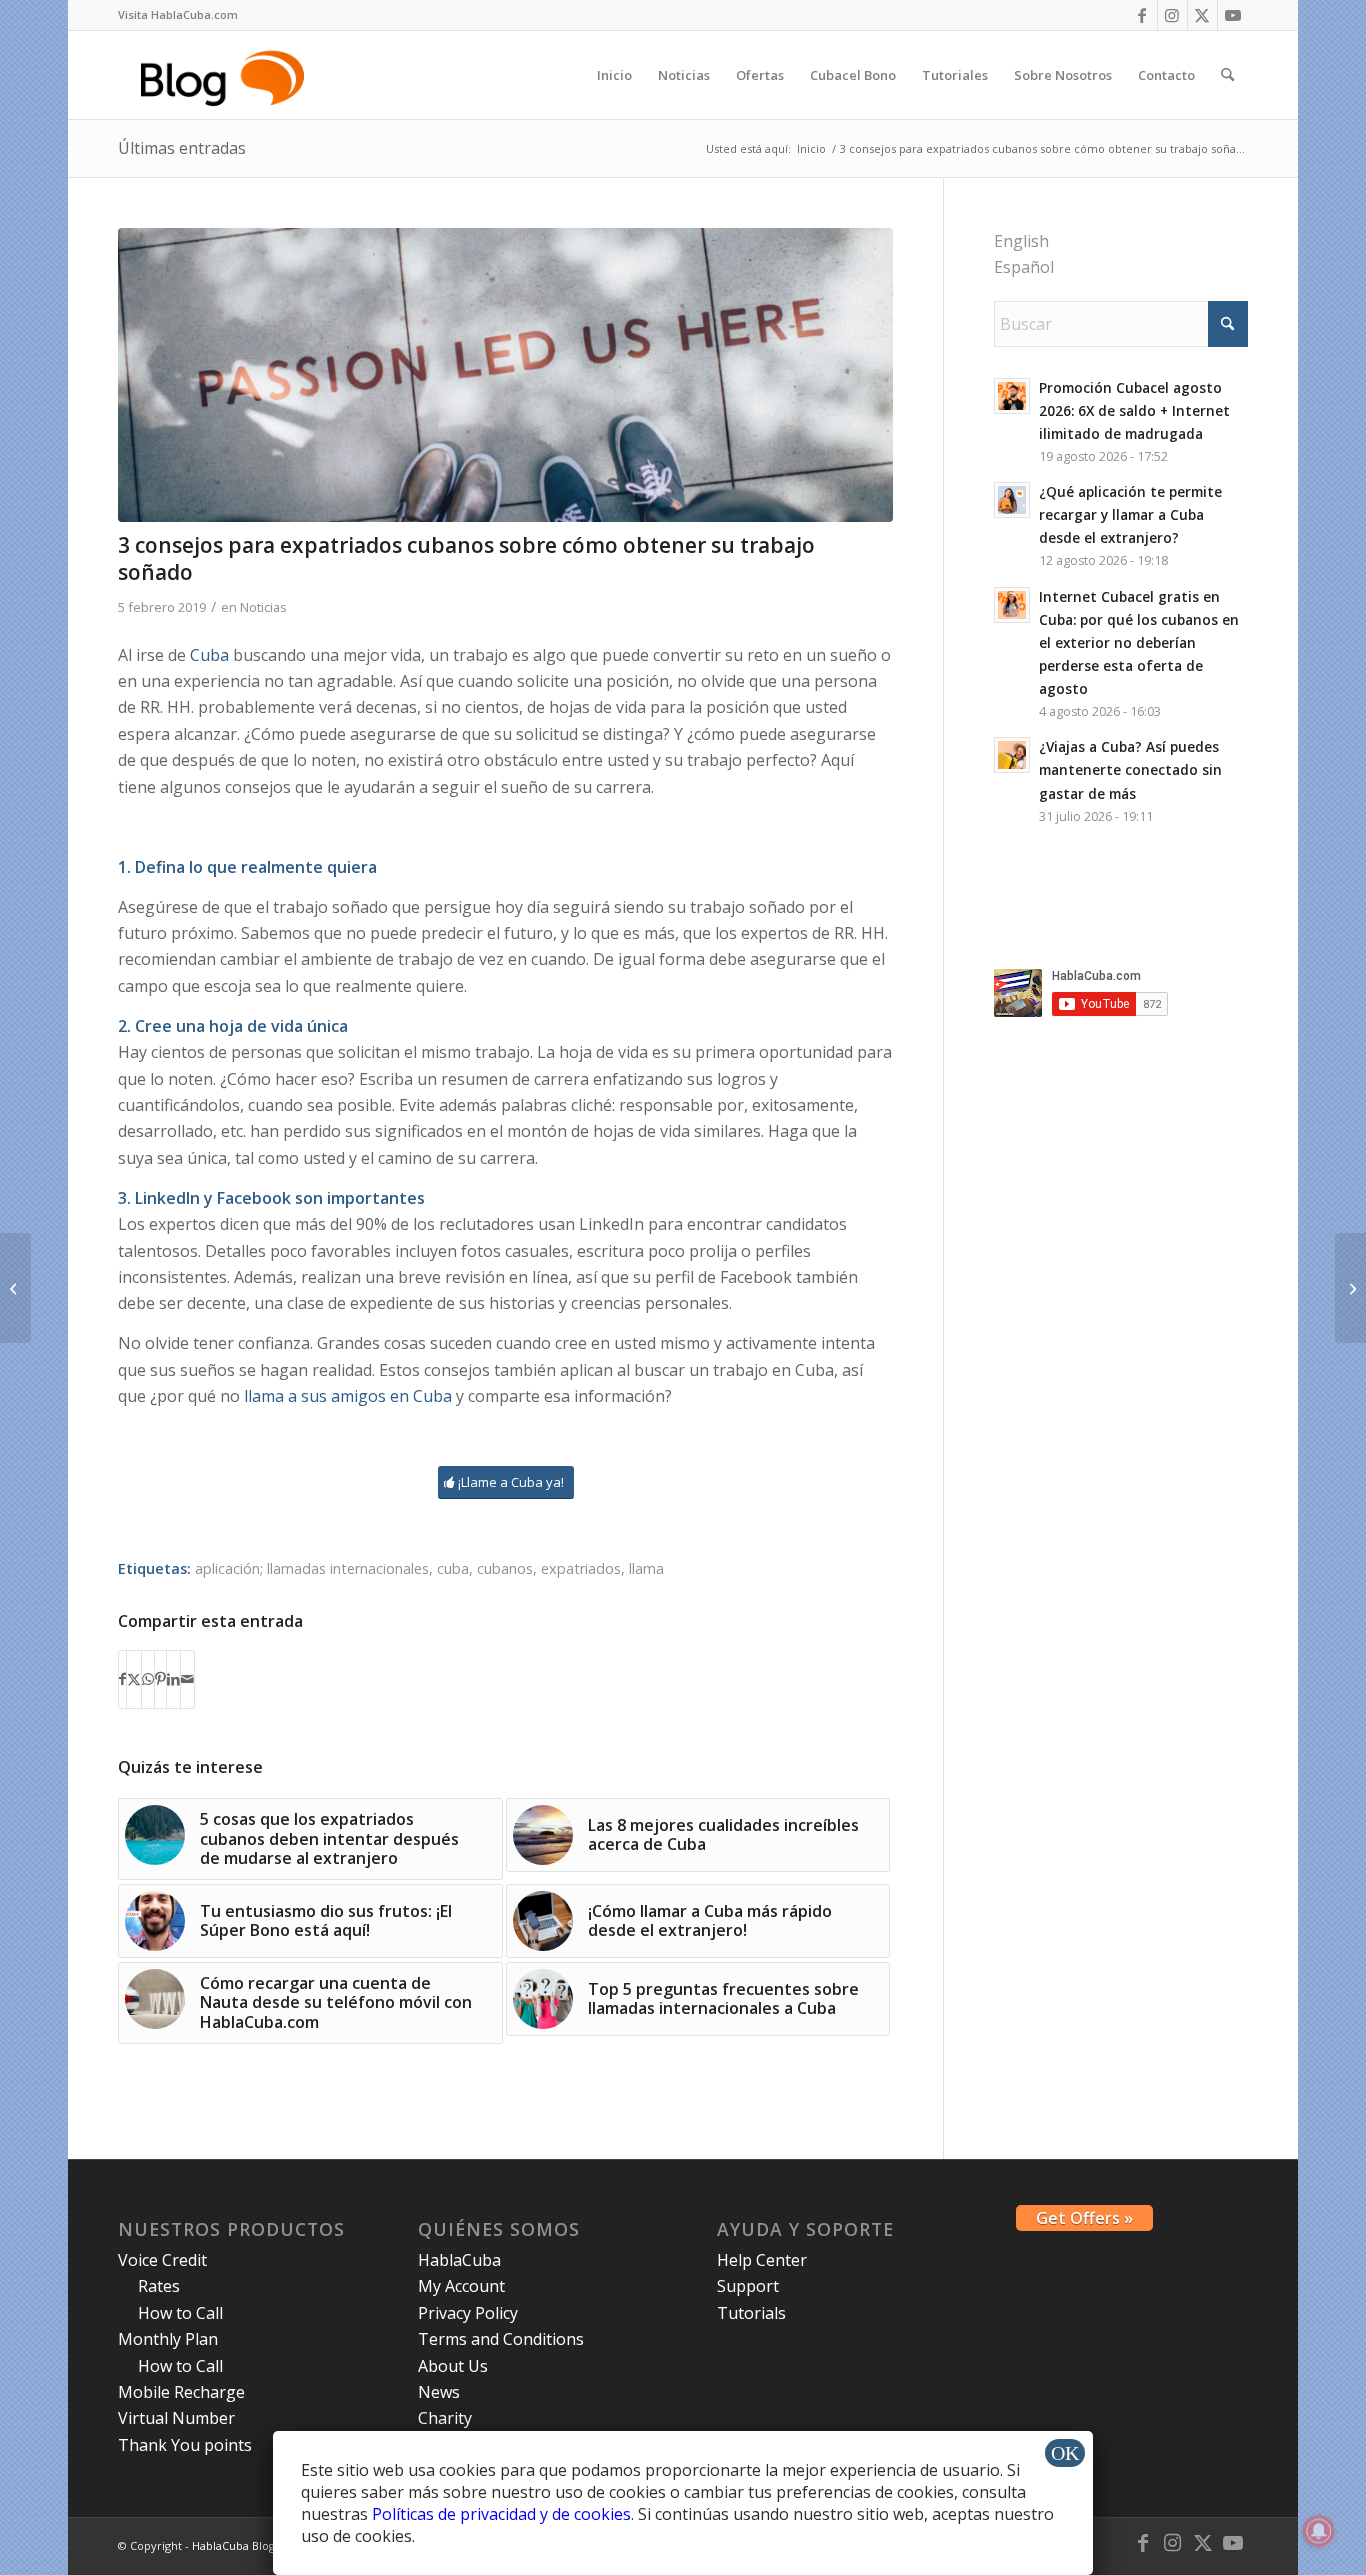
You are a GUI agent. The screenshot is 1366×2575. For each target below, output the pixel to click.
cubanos (505, 1568)
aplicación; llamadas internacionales (312, 1568)
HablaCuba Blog (233, 2545)
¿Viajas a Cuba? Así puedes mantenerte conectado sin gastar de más (1130, 769)
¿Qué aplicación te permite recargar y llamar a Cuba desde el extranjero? (1130, 514)
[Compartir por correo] (187, 1679)
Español (1024, 267)
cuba (453, 1568)
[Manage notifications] (1319, 2531)
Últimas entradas (182, 148)
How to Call (180, 2313)
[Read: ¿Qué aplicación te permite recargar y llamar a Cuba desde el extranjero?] (1012, 500)
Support (748, 2286)
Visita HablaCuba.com (178, 14)
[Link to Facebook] (1142, 15)
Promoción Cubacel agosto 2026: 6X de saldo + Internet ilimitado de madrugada (1134, 410)
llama (646, 1568)
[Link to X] (1202, 15)
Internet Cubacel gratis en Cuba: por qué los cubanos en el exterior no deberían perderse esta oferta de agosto (1139, 643)
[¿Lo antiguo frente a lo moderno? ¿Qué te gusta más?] (1350, 1288)
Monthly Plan (168, 2339)
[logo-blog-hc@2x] (225, 75)
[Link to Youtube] (1233, 15)
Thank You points (185, 2445)
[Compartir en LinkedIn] (173, 1679)
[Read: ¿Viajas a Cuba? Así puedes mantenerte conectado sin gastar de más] (1012, 755)
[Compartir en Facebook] (122, 1679)
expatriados (581, 1568)
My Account (461, 2286)
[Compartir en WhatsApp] (148, 1679)
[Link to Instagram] (1172, 15)
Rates (159, 2286)
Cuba (209, 655)
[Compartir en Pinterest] (160, 1679)
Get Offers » (1084, 2218)
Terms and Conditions (501, 2339)
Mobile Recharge (181, 2392)
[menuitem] (178, 15)
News (439, 2392)
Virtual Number (176, 2418)
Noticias (263, 607)
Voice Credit (162, 2260)
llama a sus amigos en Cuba (348, 1396)
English (1021, 241)
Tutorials (751, 2313)
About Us (453, 2366)
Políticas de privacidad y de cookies (501, 2514)
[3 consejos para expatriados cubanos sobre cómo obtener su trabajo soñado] (505, 375)
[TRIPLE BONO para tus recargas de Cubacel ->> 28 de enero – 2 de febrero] (15, 1288)
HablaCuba (459, 2260)
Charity (445, 2418)
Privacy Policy (468, 2313)
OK (1065, 2453)
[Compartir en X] (134, 1679)
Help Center (762, 2260)
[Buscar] (1227, 75)
